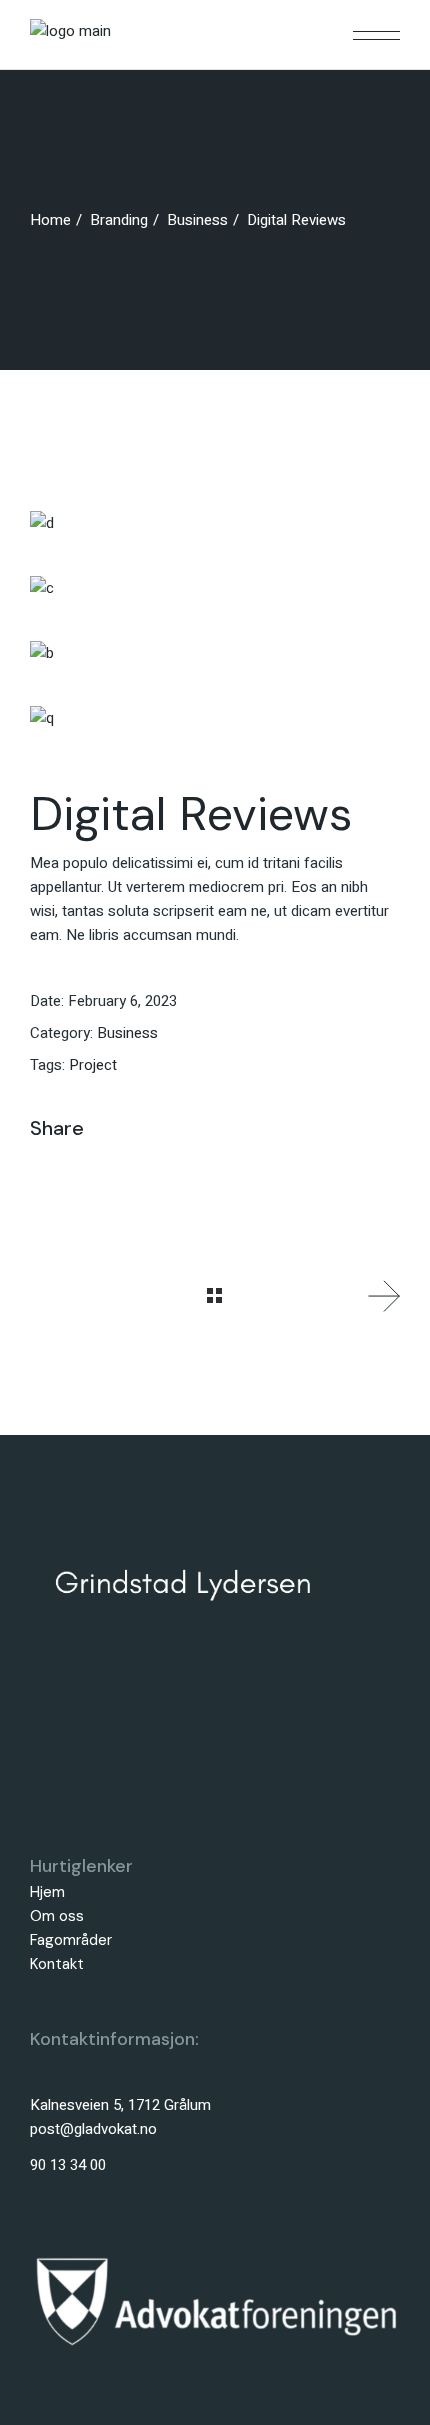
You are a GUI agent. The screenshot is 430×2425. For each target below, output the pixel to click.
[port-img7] (215, 717)
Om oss (57, 1916)
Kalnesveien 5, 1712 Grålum (120, 2105)
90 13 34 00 (68, 2165)
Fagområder (71, 1940)
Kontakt (57, 1964)
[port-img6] (215, 652)
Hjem (47, 1892)
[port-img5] (215, 587)
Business (127, 1033)
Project (93, 1065)
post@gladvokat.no (93, 2129)
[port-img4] (215, 522)
